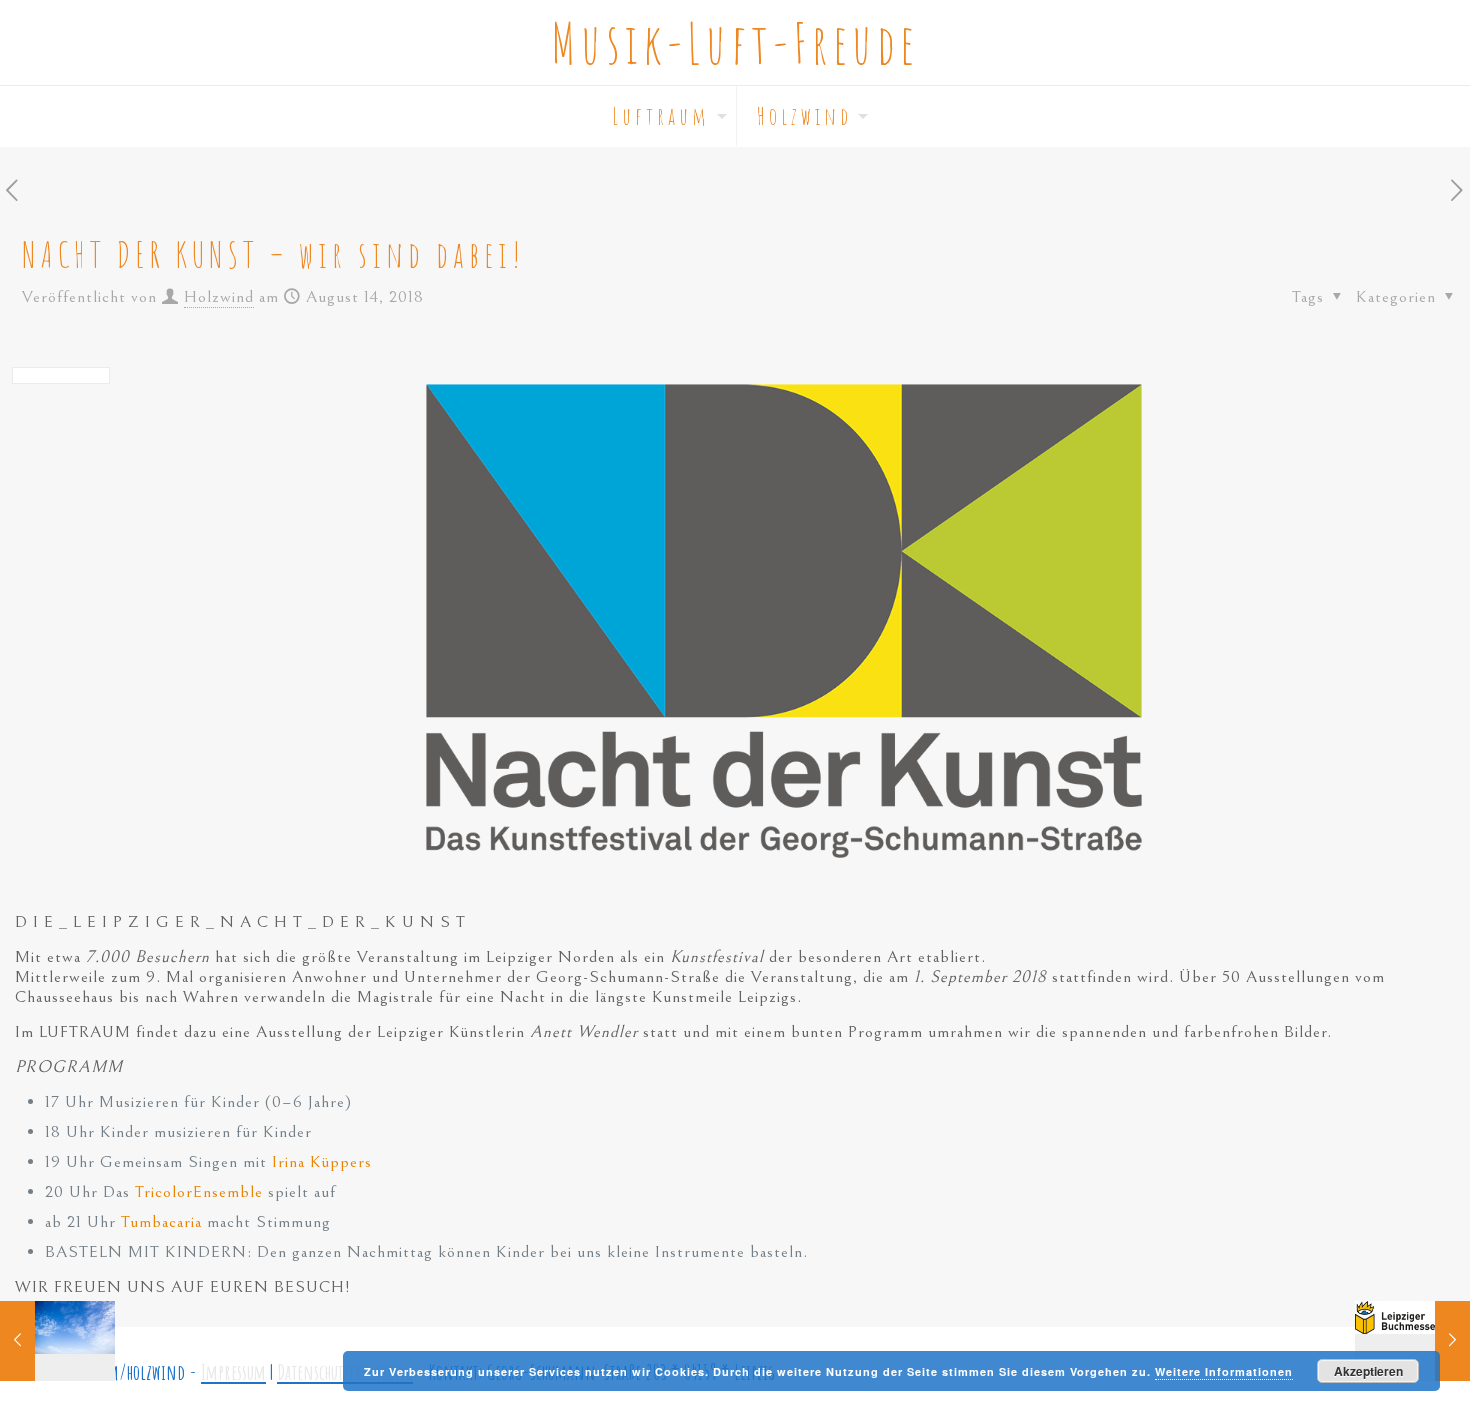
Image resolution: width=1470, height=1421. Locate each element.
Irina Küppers (322, 1162)
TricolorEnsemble (199, 1192)
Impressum (233, 1372)
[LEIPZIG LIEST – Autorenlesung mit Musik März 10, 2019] (1412, 1341)
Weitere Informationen (1224, 1371)
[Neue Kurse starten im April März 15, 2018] (57, 1341)
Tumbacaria (164, 1222)
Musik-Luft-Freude (735, 42)
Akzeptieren (1368, 1371)
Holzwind (219, 297)
